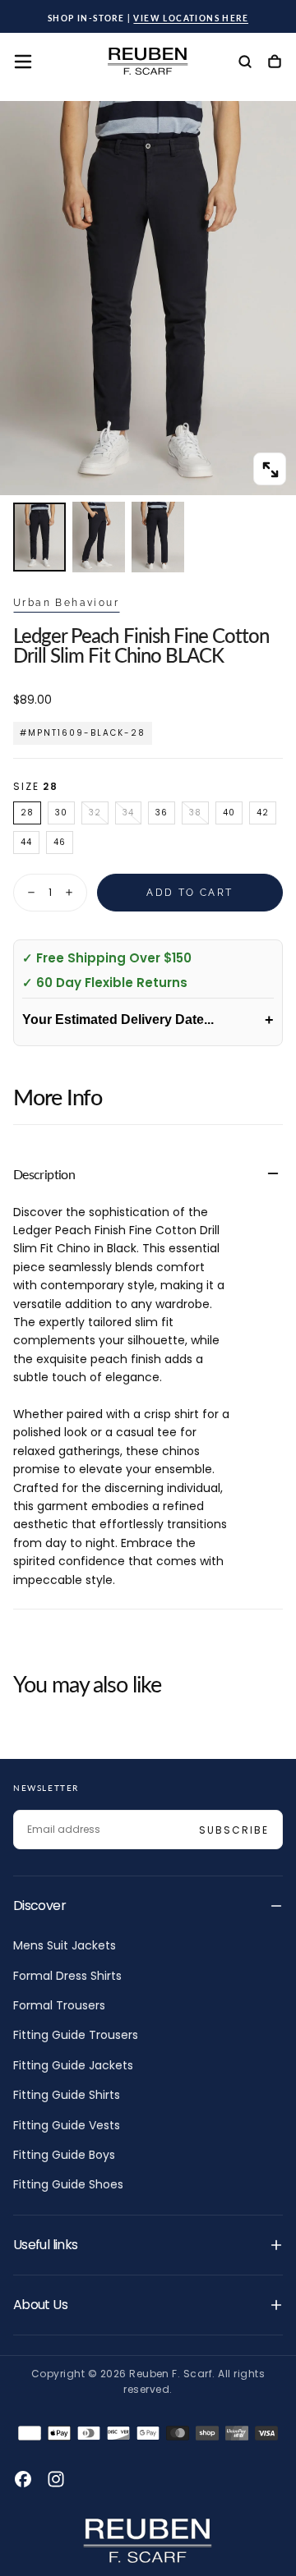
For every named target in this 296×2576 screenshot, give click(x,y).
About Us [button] (40, 2305)
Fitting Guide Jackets (73, 2065)
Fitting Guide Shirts (67, 2095)
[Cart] (275, 63)
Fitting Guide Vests (67, 2125)
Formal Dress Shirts (67, 1976)
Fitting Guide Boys (64, 2155)
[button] (23, 62)
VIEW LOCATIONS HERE (191, 18)
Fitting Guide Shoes (68, 2184)
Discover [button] (39, 1906)
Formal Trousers (59, 2005)
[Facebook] (23, 2479)
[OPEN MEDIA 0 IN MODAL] (270, 470)
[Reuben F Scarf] (148, 2541)
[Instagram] (56, 2479)
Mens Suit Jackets (65, 1945)
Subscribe (234, 1830)
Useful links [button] (45, 2245)
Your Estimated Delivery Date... (148, 1020)
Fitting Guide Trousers (76, 2035)
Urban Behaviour (66, 603)
